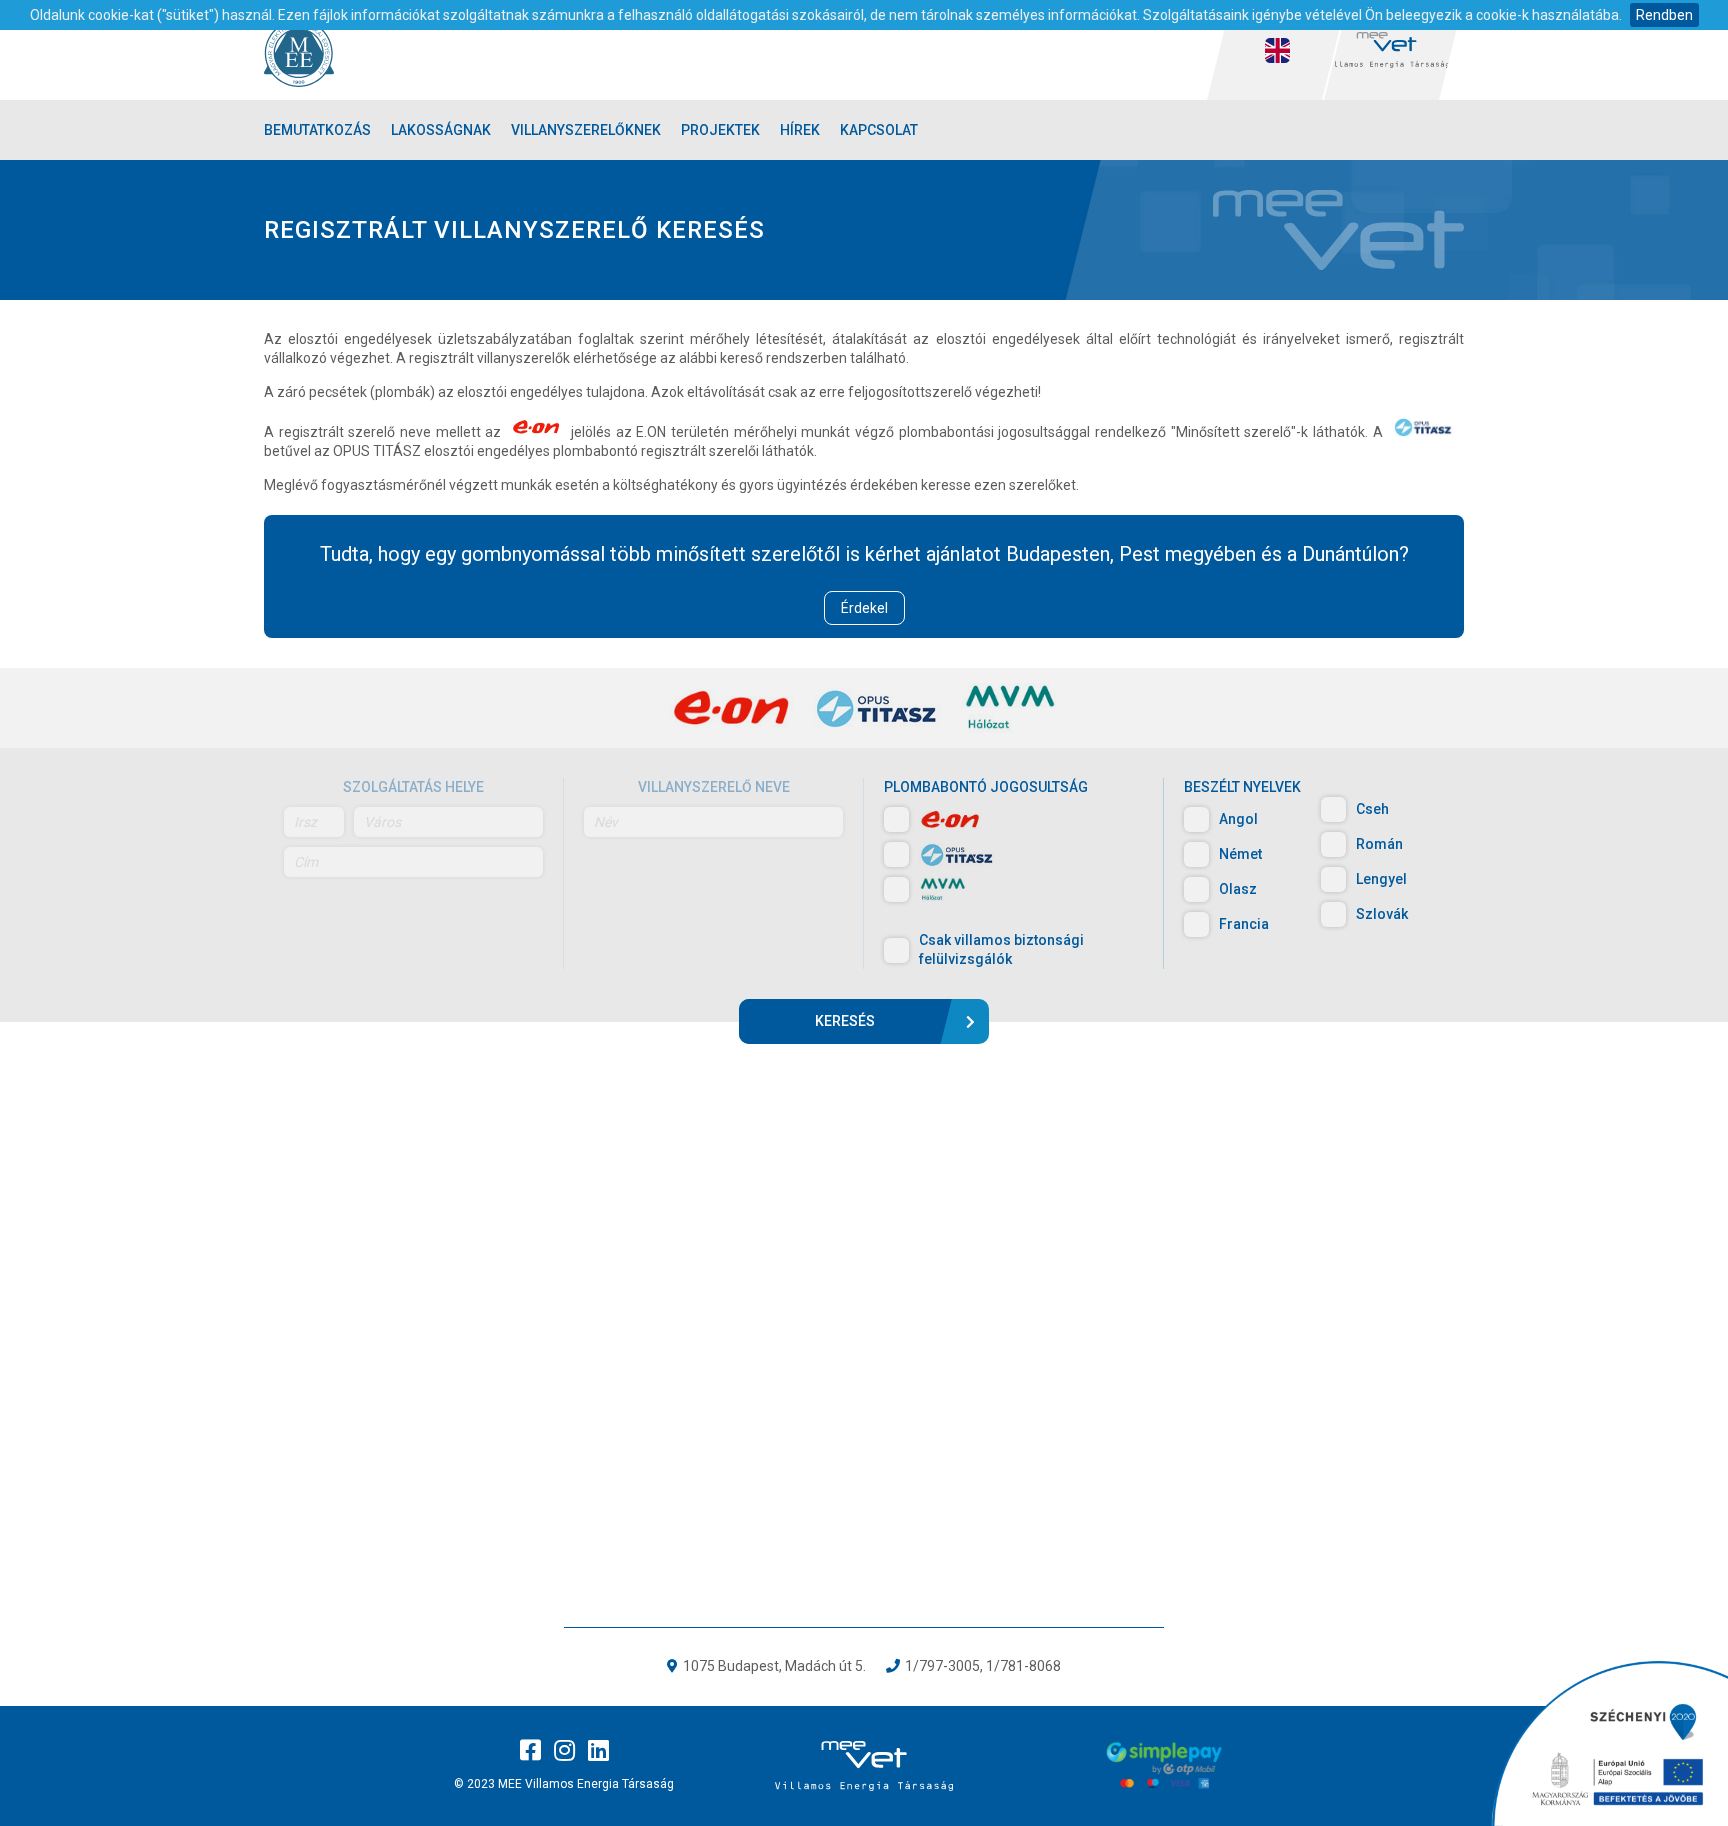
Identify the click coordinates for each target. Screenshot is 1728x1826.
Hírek (800, 130)
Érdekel (864, 608)
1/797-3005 (942, 1666)
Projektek (720, 130)
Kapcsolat (879, 130)
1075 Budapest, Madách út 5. (774, 1666)
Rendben (1664, 15)
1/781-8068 (1023, 1666)
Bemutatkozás (317, 130)
